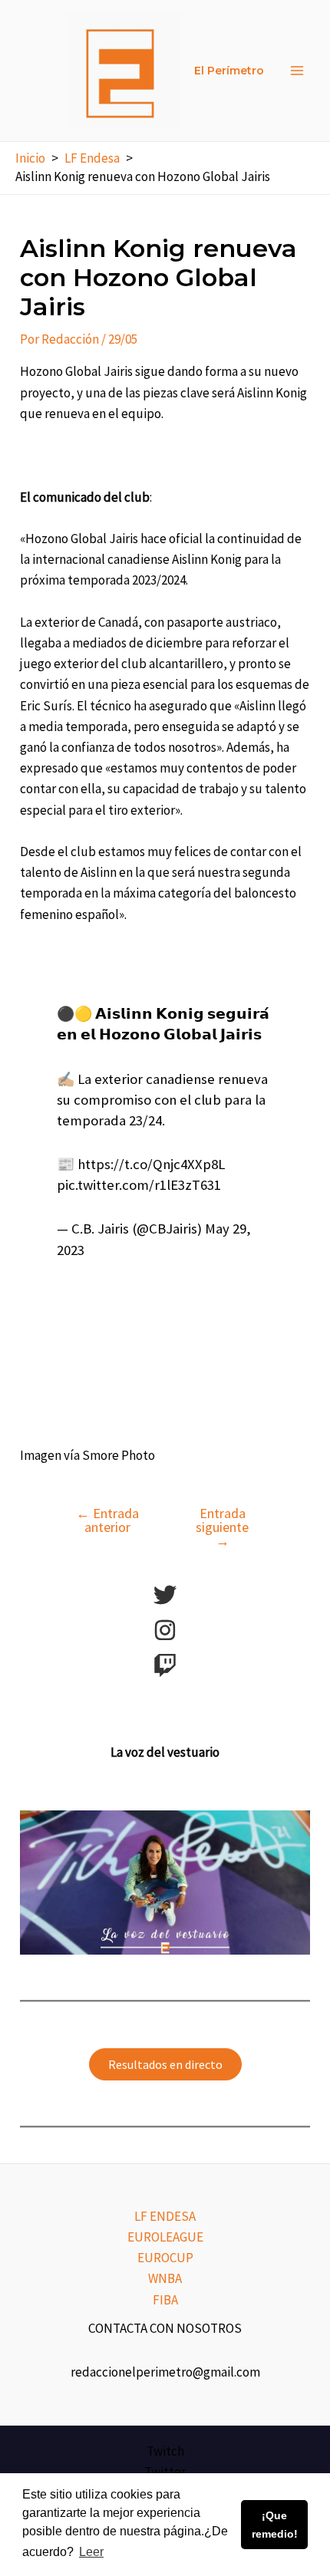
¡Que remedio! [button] (275, 2525)
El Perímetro (229, 71)
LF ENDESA (165, 2216)
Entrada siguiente (222, 1527)
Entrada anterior (107, 1520)
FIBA (165, 2300)
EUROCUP (165, 2258)
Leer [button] (91, 2552)
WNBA (165, 2278)
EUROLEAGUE (165, 2237)
